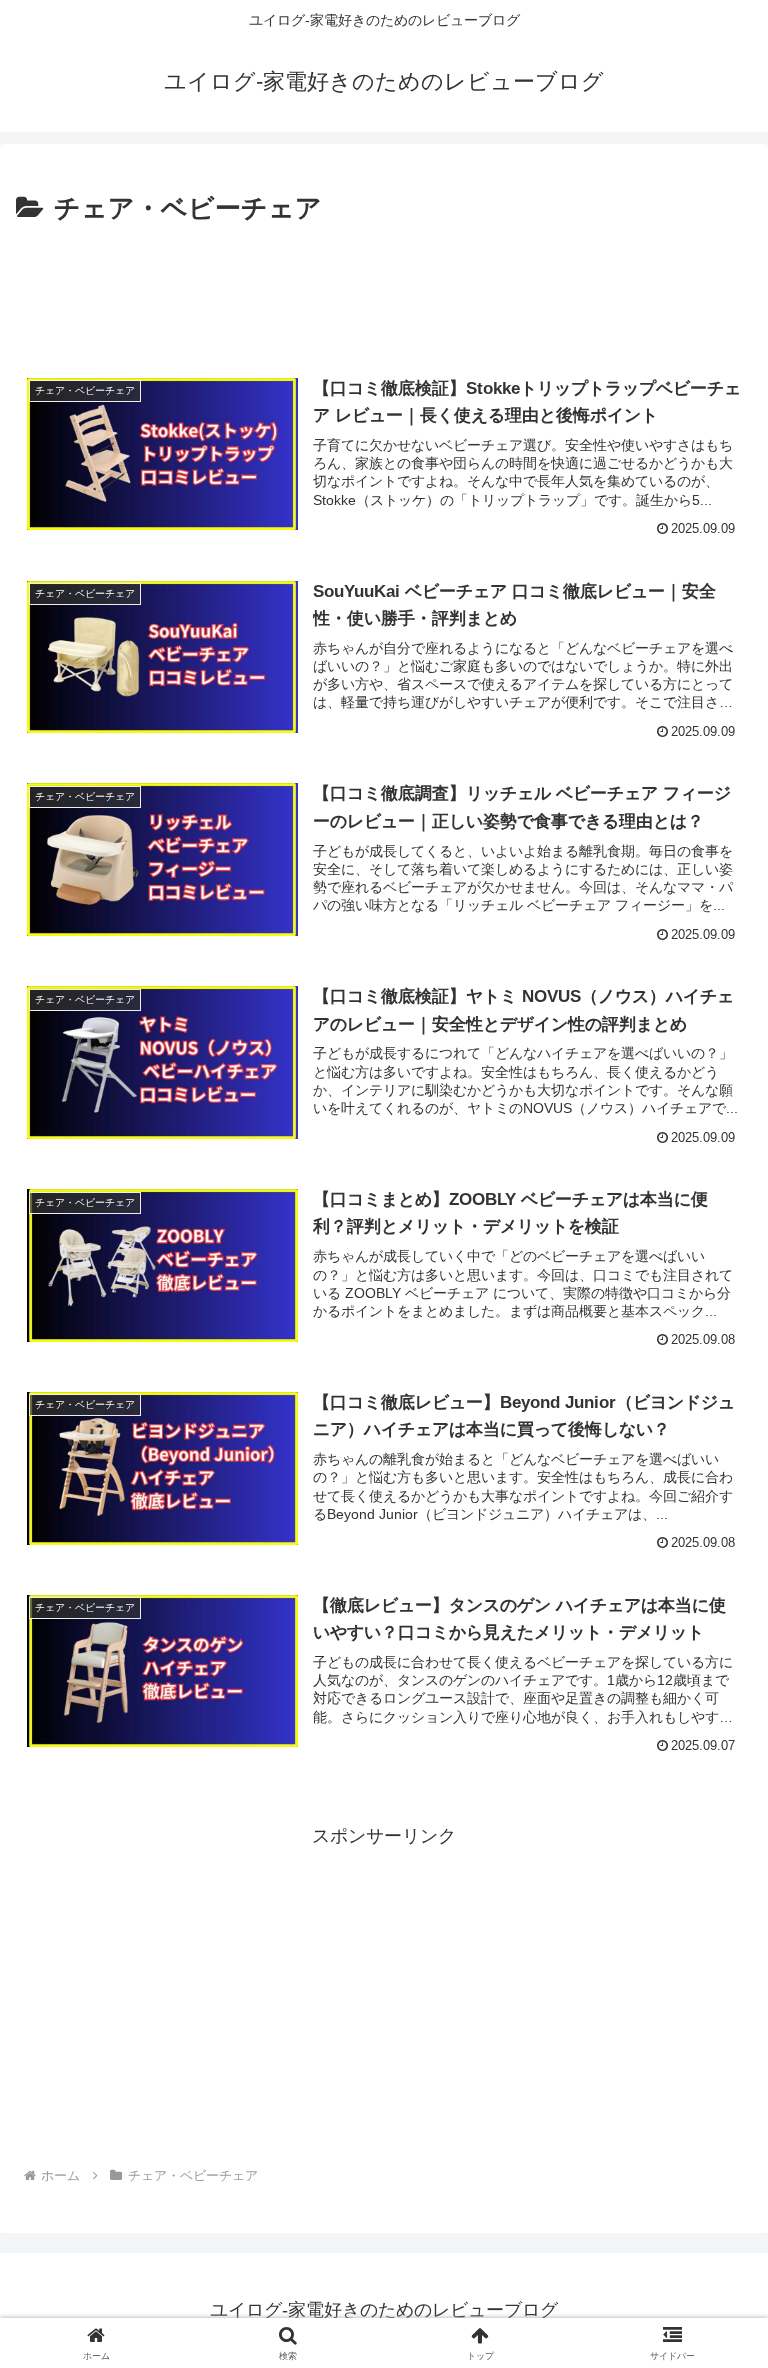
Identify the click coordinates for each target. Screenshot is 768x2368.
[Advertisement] (384, 286)
